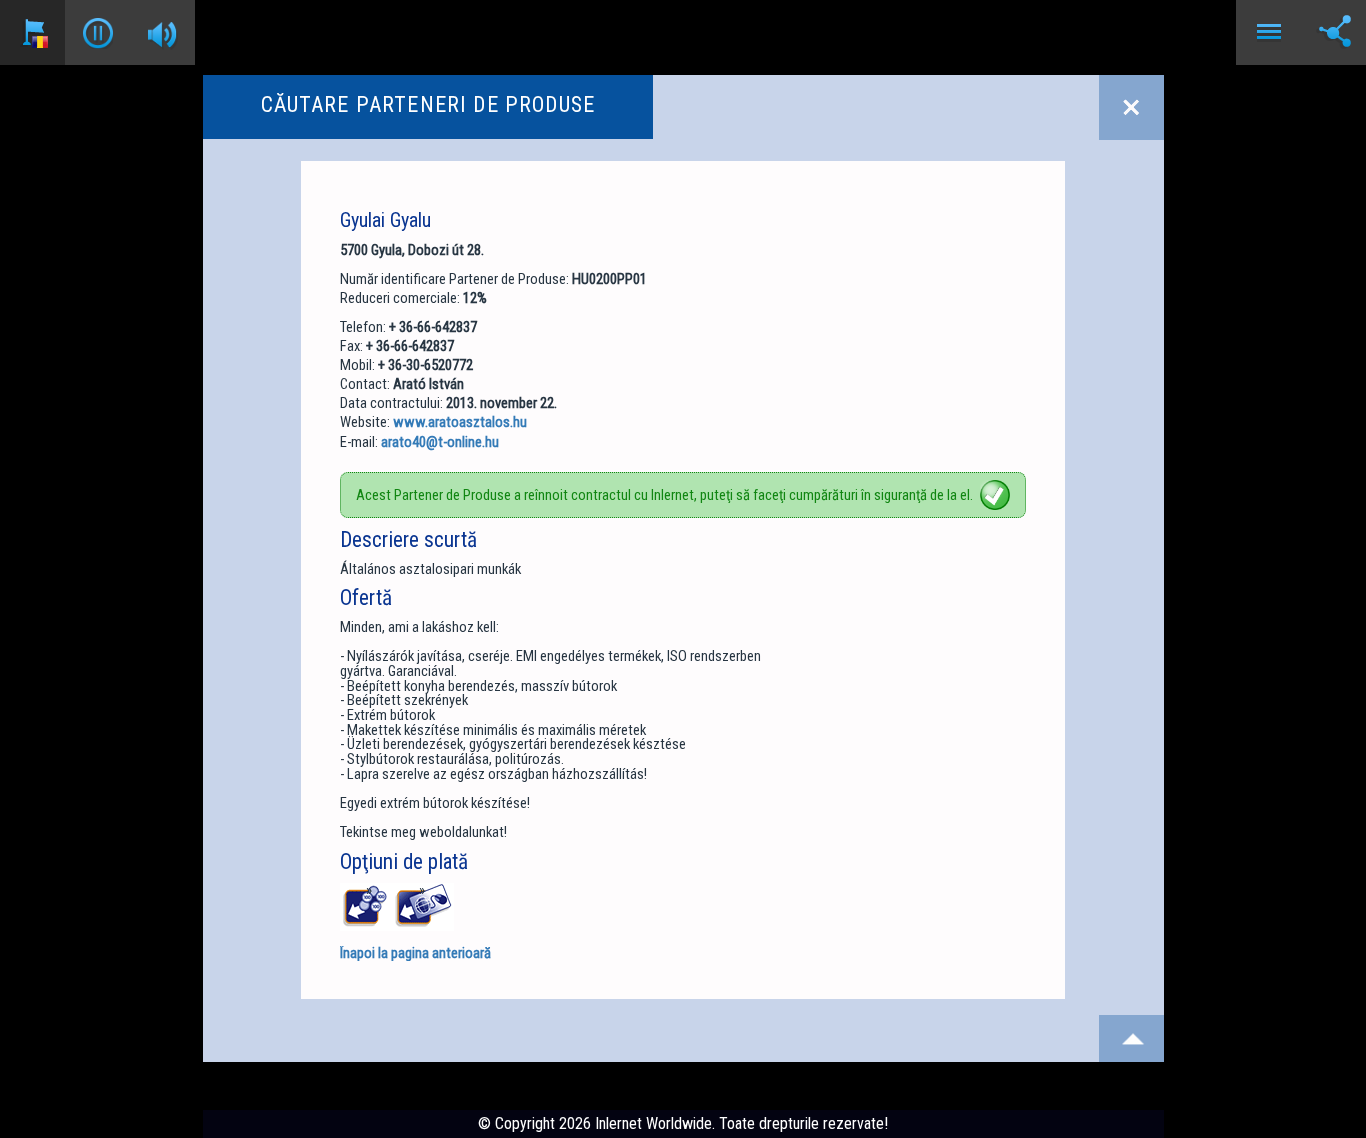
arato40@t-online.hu (440, 442)
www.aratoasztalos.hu (460, 422)
